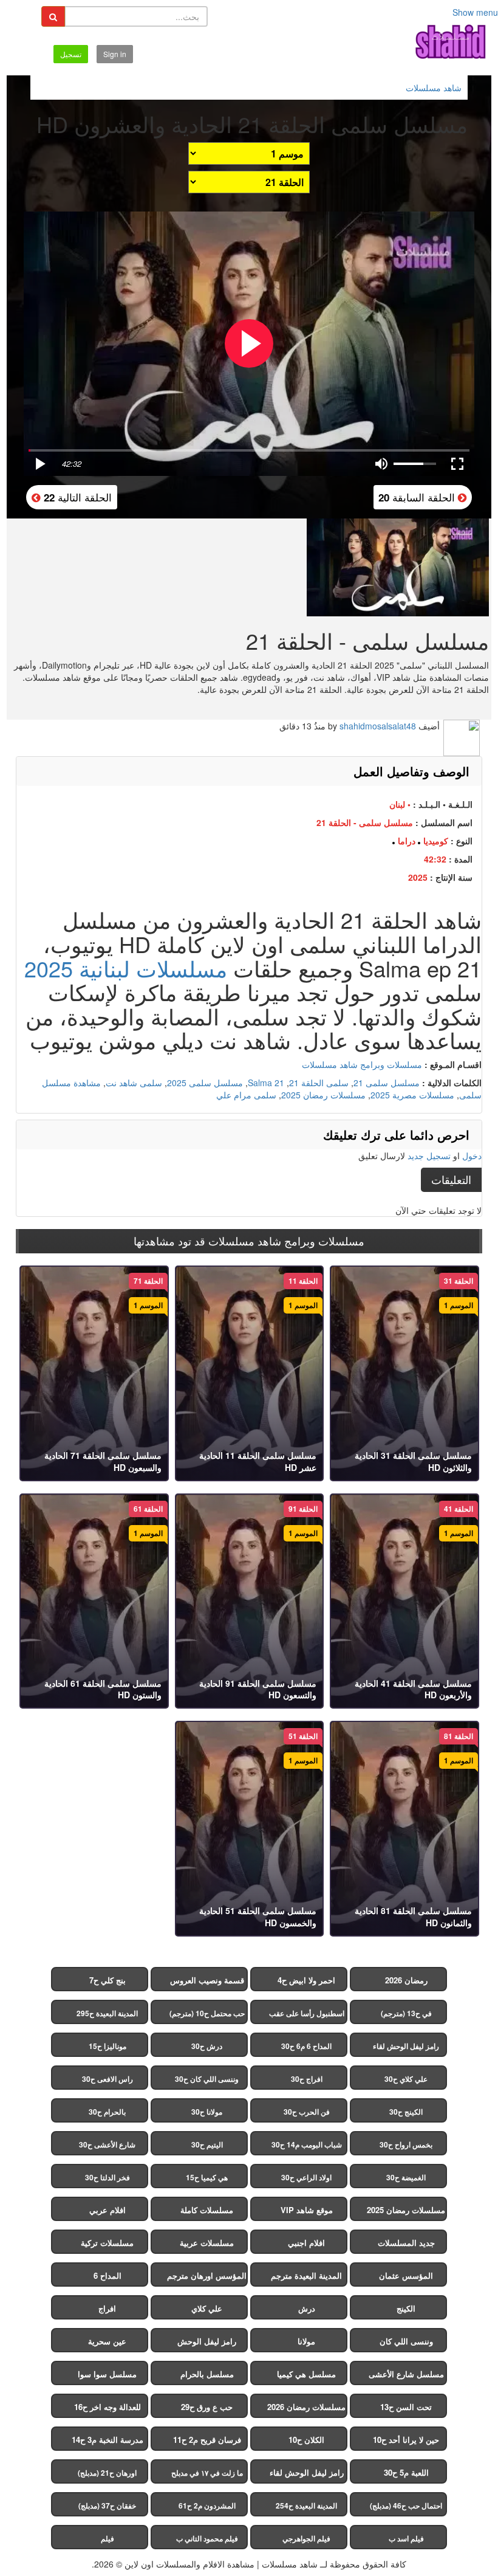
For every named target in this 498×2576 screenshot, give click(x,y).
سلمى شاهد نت (134, 1083)
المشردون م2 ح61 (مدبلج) (207, 2508)
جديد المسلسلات (406, 2243)
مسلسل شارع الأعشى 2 (406, 2377)
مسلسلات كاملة (207, 2210)
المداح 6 (107, 2275)
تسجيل (71, 54)
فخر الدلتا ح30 (107, 2177)
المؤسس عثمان (406, 2275)
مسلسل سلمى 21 (387, 1083)
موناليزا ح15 (107, 2046)
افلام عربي (107, 2210)
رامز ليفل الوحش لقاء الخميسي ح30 (406, 2049)
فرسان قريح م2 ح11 (207, 2440)
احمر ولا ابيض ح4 (306, 1980)
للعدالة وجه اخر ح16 (107, 2407)
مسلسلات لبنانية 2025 (126, 968)
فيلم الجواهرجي (306, 2538)
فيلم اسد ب (406, 2538)
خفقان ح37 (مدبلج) (107, 2505)
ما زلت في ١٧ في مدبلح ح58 (207, 2475)
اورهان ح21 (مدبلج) (107, 2473)
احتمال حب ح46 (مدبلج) (406, 2505)
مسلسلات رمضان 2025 (323, 1095)
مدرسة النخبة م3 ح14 (107, 2440)
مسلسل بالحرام (207, 2374)
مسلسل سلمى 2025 (205, 1083)
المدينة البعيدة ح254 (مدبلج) (306, 2508)
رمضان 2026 (406, 1980)
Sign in (115, 54)
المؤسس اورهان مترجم (207, 2275)
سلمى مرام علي (246, 1095)
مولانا (306, 2341)
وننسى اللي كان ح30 (207, 2079)
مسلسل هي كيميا (306, 2374)
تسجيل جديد (429, 1155)
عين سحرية (107, 2341)
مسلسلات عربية (207, 2243)
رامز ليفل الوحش (207, 2341)
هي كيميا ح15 (207, 2177)
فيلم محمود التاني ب (207, 2538)
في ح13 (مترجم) (406, 2013)
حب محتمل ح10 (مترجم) (207, 2013)
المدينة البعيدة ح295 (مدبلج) (107, 2016)
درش (307, 2308)
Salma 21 (266, 1083)
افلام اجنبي (306, 2243)
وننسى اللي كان (406, 2341)
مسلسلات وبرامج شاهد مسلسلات (362, 1064)
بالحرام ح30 (107, 2112)
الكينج (406, 2308)
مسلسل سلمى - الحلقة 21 (365, 822)
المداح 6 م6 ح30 (306, 2046)
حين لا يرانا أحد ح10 (406, 2440)
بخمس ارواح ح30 (406, 2144)
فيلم (107, 2538)
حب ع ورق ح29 (207, 2407)
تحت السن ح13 (406, 2407)
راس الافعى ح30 (107, 2079)
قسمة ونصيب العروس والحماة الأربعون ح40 (207, 1983)
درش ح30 (207, 2046)
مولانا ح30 (207, 2112)
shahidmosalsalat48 (378, 726)
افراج (107, 2308)
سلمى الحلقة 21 (319, 1083)
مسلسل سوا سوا (107, 2374)
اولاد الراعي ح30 (306, 2177)
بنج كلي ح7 (107, 1980)
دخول (472, 1155)
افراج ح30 (307, 2079)
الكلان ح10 (306, 2440)
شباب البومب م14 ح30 (307, 2144)
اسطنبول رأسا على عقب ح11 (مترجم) (307, 2016)
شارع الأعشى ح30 (107, 2144)
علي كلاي (207, 2308)
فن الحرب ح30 (307, 2112)
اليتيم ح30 (207, 2144)
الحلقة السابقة (418, 497)
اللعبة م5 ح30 (406, 2472)
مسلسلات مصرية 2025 (412, 1095)
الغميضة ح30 (406, 2177)
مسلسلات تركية (107, 2243)
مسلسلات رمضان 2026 (306, 2407)
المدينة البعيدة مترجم (306, 2275)
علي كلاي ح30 (406, 2079)
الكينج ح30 (406, 2112)
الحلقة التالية (76, 497)
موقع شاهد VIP (307, 2210)
